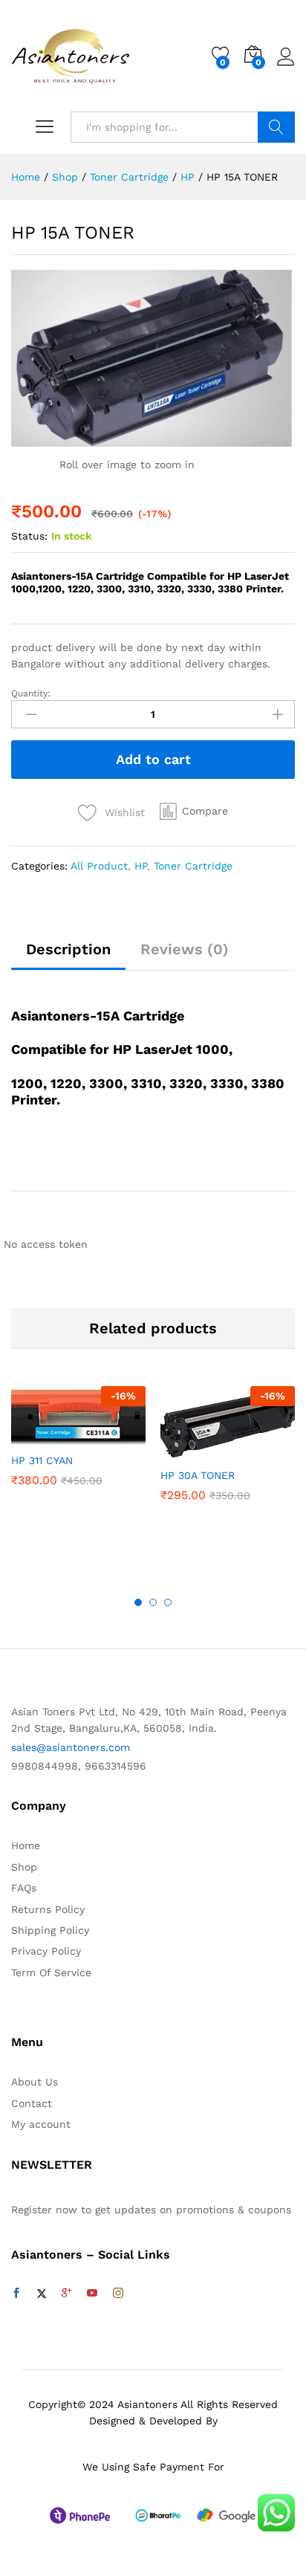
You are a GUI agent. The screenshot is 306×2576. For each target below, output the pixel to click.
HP (141, 866)
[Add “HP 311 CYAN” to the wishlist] (111, 1436)
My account (41, 2124)
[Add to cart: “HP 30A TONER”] (192, 1451)
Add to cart (153, 759)
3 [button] (168, 1602)
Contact (32, 2103)
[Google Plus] (67, 2294)
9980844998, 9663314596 (79, 1766)
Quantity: (31, 693)
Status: (29, 536)
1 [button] (138, 1602)
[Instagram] (118, 2294)
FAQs (24, 1888)
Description (68, 949)
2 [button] (153, 1602)
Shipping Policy (50, 1930)
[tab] (68, 956)
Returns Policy (48, 1909)
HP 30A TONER (198, 1475)
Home (26, 1845)
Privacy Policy (46, 1951)
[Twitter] (42, 2294)
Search (276, 127)
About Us (35, 2082)
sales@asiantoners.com (71, 1747)
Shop (24, 1867)
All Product (99, 866)
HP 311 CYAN (42, 1460)
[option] (78, 1447)
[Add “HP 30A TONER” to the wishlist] (260, 1451)
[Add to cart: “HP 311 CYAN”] (42, 1436)
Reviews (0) (185, 949)
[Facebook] (16, 2294)
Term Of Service (51, 1973)
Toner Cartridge (193, 866)
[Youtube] (92, 2294)
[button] (194, 811)
